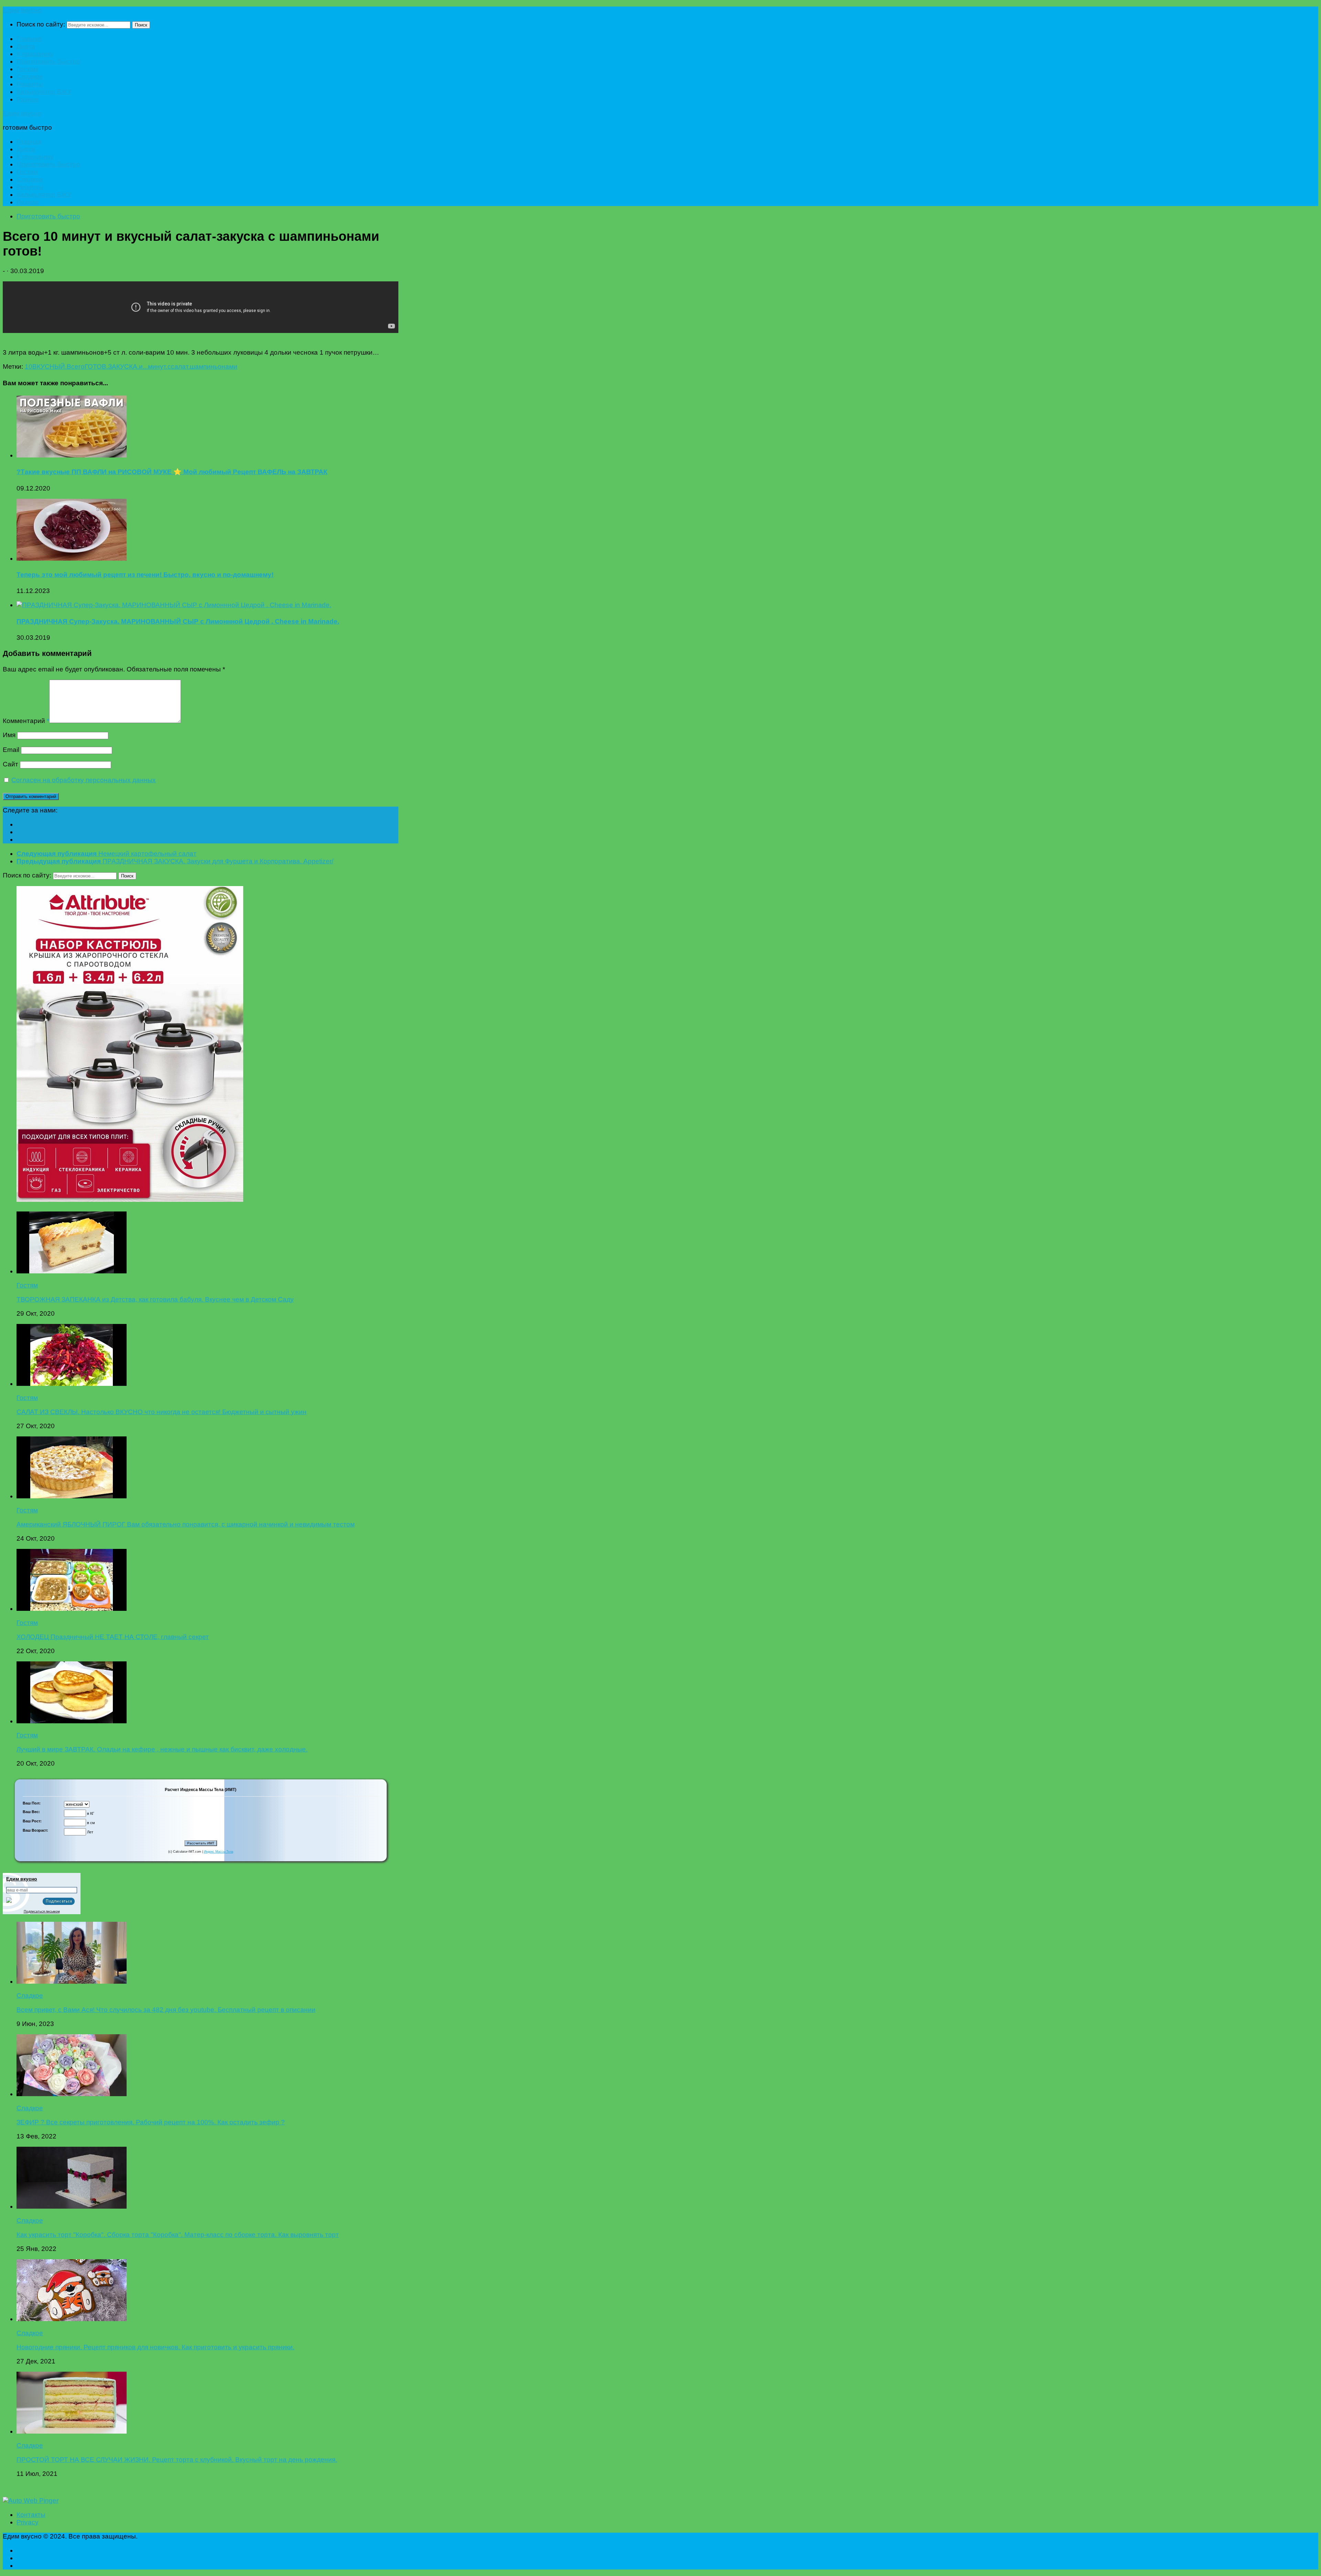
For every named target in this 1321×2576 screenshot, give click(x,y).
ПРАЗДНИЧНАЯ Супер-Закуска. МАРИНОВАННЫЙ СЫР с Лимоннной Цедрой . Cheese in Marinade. (178, 621)
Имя (9, 735)
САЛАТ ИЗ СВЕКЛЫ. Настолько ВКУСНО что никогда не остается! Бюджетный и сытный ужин (162, 1412)
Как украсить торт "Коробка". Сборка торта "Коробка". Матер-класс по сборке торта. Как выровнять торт (178, 2235)
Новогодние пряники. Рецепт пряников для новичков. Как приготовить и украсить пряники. (155, 2347)
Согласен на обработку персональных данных (84, 780)
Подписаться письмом (42, 1911)
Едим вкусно (22, 10)
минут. (158, 367)
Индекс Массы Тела (219, 1852)
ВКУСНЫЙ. (50, 367)
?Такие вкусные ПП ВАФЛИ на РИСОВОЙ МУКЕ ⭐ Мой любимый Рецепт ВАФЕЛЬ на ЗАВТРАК (172, 472)
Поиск (141, 25)
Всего (76, 367)
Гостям (27, 69)
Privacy (28, 2522)
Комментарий (26, 721)
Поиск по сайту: (41, 24)
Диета (26, 46)
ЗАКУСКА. (123, 367)
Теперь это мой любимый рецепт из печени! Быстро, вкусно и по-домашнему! (145, 575)
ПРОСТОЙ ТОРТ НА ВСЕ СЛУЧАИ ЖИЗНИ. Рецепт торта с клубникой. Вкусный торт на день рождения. (177, 2460)
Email (11, 750)
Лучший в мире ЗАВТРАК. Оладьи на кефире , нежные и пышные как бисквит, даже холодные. (162, 1749)
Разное (28, 99)
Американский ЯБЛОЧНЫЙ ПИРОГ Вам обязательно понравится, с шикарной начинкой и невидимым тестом (186, 1524)
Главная (29, 39)
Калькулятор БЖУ (44, 92)
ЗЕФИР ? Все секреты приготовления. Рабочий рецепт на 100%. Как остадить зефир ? (151, 2122)
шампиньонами (214, 367)
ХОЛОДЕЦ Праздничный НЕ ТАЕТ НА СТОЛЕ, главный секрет (113, 1637)
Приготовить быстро (48, 61)
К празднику (35, 54)
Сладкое (30, 77)
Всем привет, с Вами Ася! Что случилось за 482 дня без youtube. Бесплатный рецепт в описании (166, 2010)
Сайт (10, 764)
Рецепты (30, 84)
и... (143, 367)
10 (29, 367)
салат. (180, 367)
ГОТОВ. (96, 367)
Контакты (31, 2515)
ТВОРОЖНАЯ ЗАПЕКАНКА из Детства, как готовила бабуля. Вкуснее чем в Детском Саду (155, 1299)
